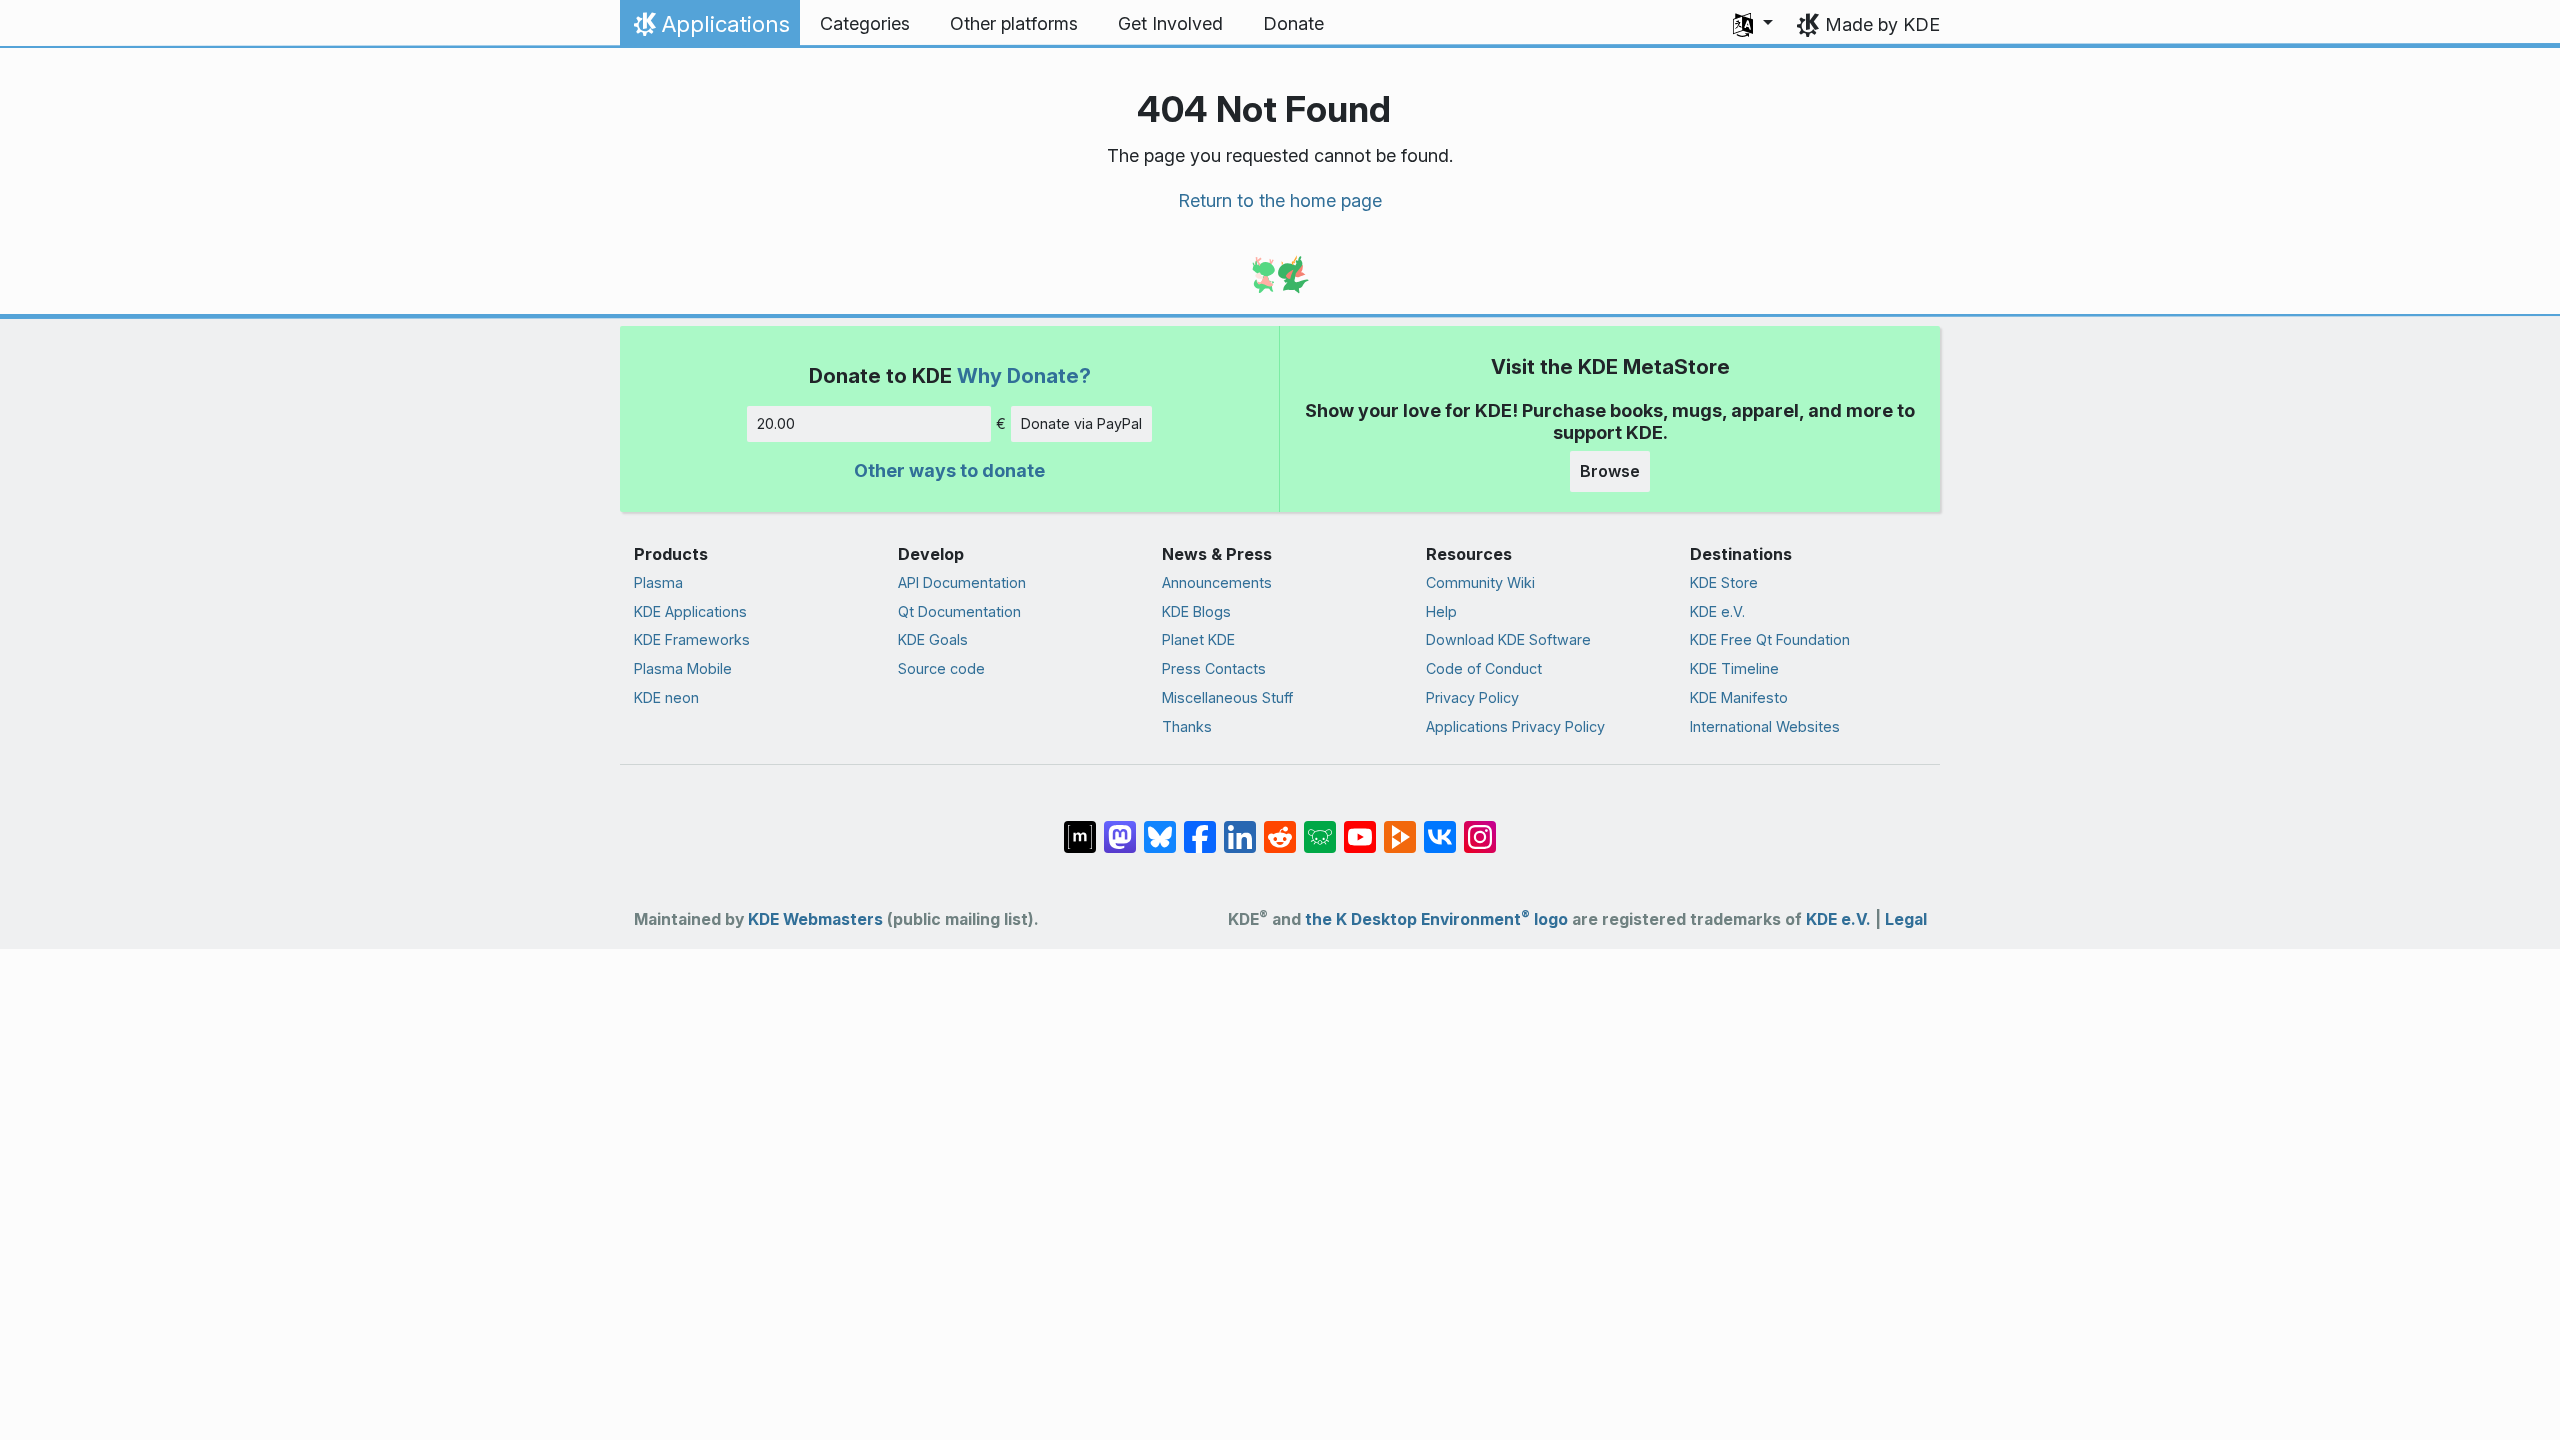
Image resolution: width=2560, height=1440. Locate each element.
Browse (1610, 471)
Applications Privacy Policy (1515, 726)
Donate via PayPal (1081, 423)
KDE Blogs (1196, 611)
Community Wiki (1480, 582)
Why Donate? (1024, 375)
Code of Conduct (1484, 668)
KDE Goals (933, 639)
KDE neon (666, 697)
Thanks (1187, 726)
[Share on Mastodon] (1120, 826)
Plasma (658, 582)
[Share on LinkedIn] (1240, 826)
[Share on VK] (1440, 826)
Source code (941, 668)
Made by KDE (1882, 24)
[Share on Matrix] (1080, 826)
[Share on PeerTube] (1400, 826)
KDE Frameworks (692, 639)
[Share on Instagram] (1480, 826)
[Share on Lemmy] (1320, 826)
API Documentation (962, 582)
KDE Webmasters (815, 919)
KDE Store (1724, 582)
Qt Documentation (959, 611)
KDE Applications (690, 611)
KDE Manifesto (1739, 697)
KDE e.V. (1717, 611)
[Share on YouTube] (1360, 826)
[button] (1753, 24)
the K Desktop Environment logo (1436, 919)
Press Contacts (1214, 668)
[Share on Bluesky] (1160, 826)
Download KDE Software (1508, 639)
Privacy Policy (1472, 697)
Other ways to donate (949, 470)
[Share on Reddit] (1280, 826)
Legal (1906, 919)
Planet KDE (1198, 639)
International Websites (1765, 726)
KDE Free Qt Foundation (1770, 639)
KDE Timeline (1734, 668)
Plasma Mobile (683, 668)
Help (1441, 611)
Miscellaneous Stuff (1227, 697)
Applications (709, 29)
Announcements (1217, 582)
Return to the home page (1280, 200)
